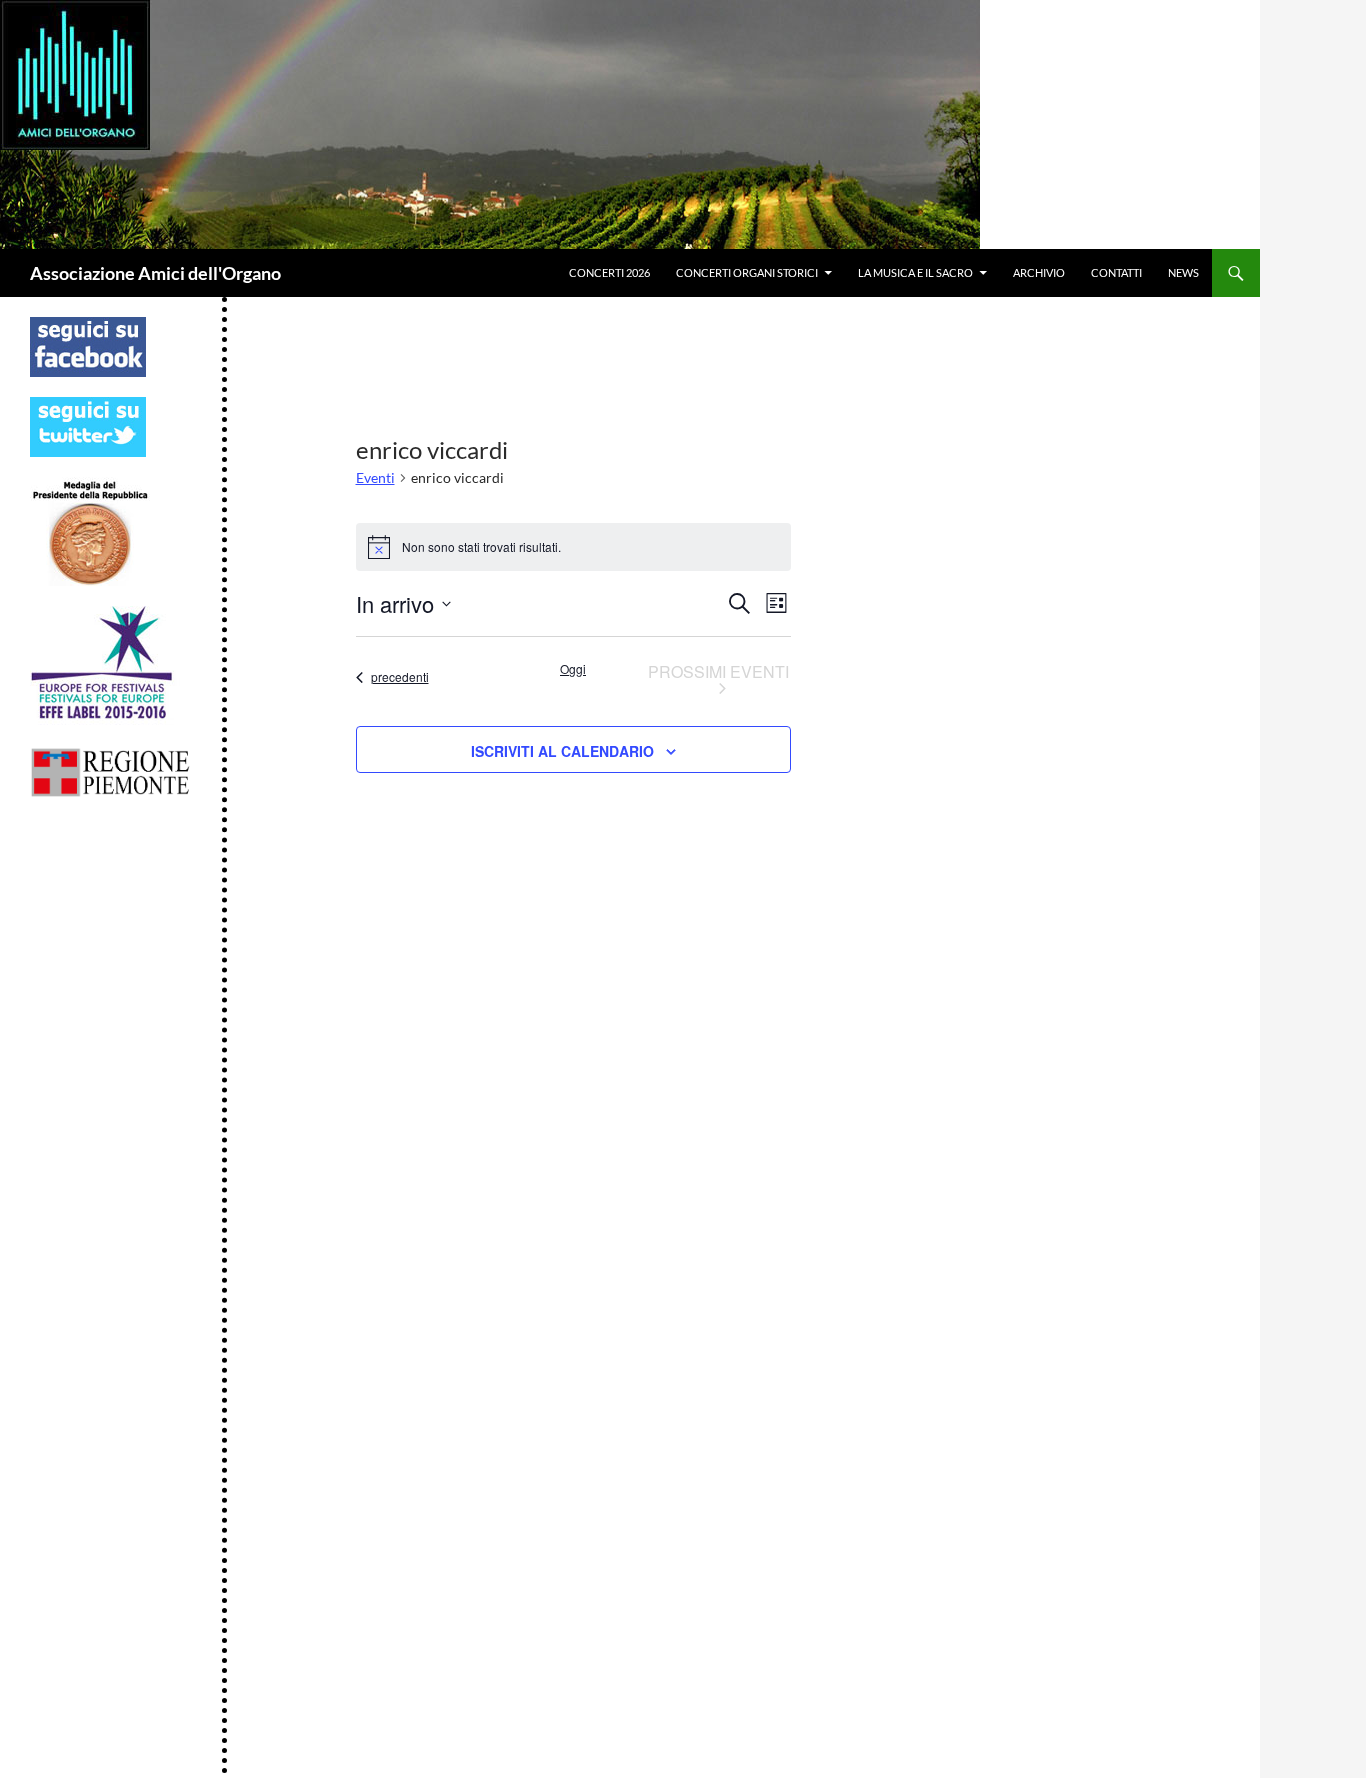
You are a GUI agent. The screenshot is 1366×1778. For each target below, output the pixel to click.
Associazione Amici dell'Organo (155, 273)
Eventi (375, 477)
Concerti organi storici (747, 272)
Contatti (1116, 272)
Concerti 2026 (609, 272)
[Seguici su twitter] (88, 425)
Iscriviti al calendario (562, 751)
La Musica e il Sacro (915, 272)
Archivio (1039, 272)
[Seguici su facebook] (88, 345)
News (1183, 272)
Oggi (573, 669)
